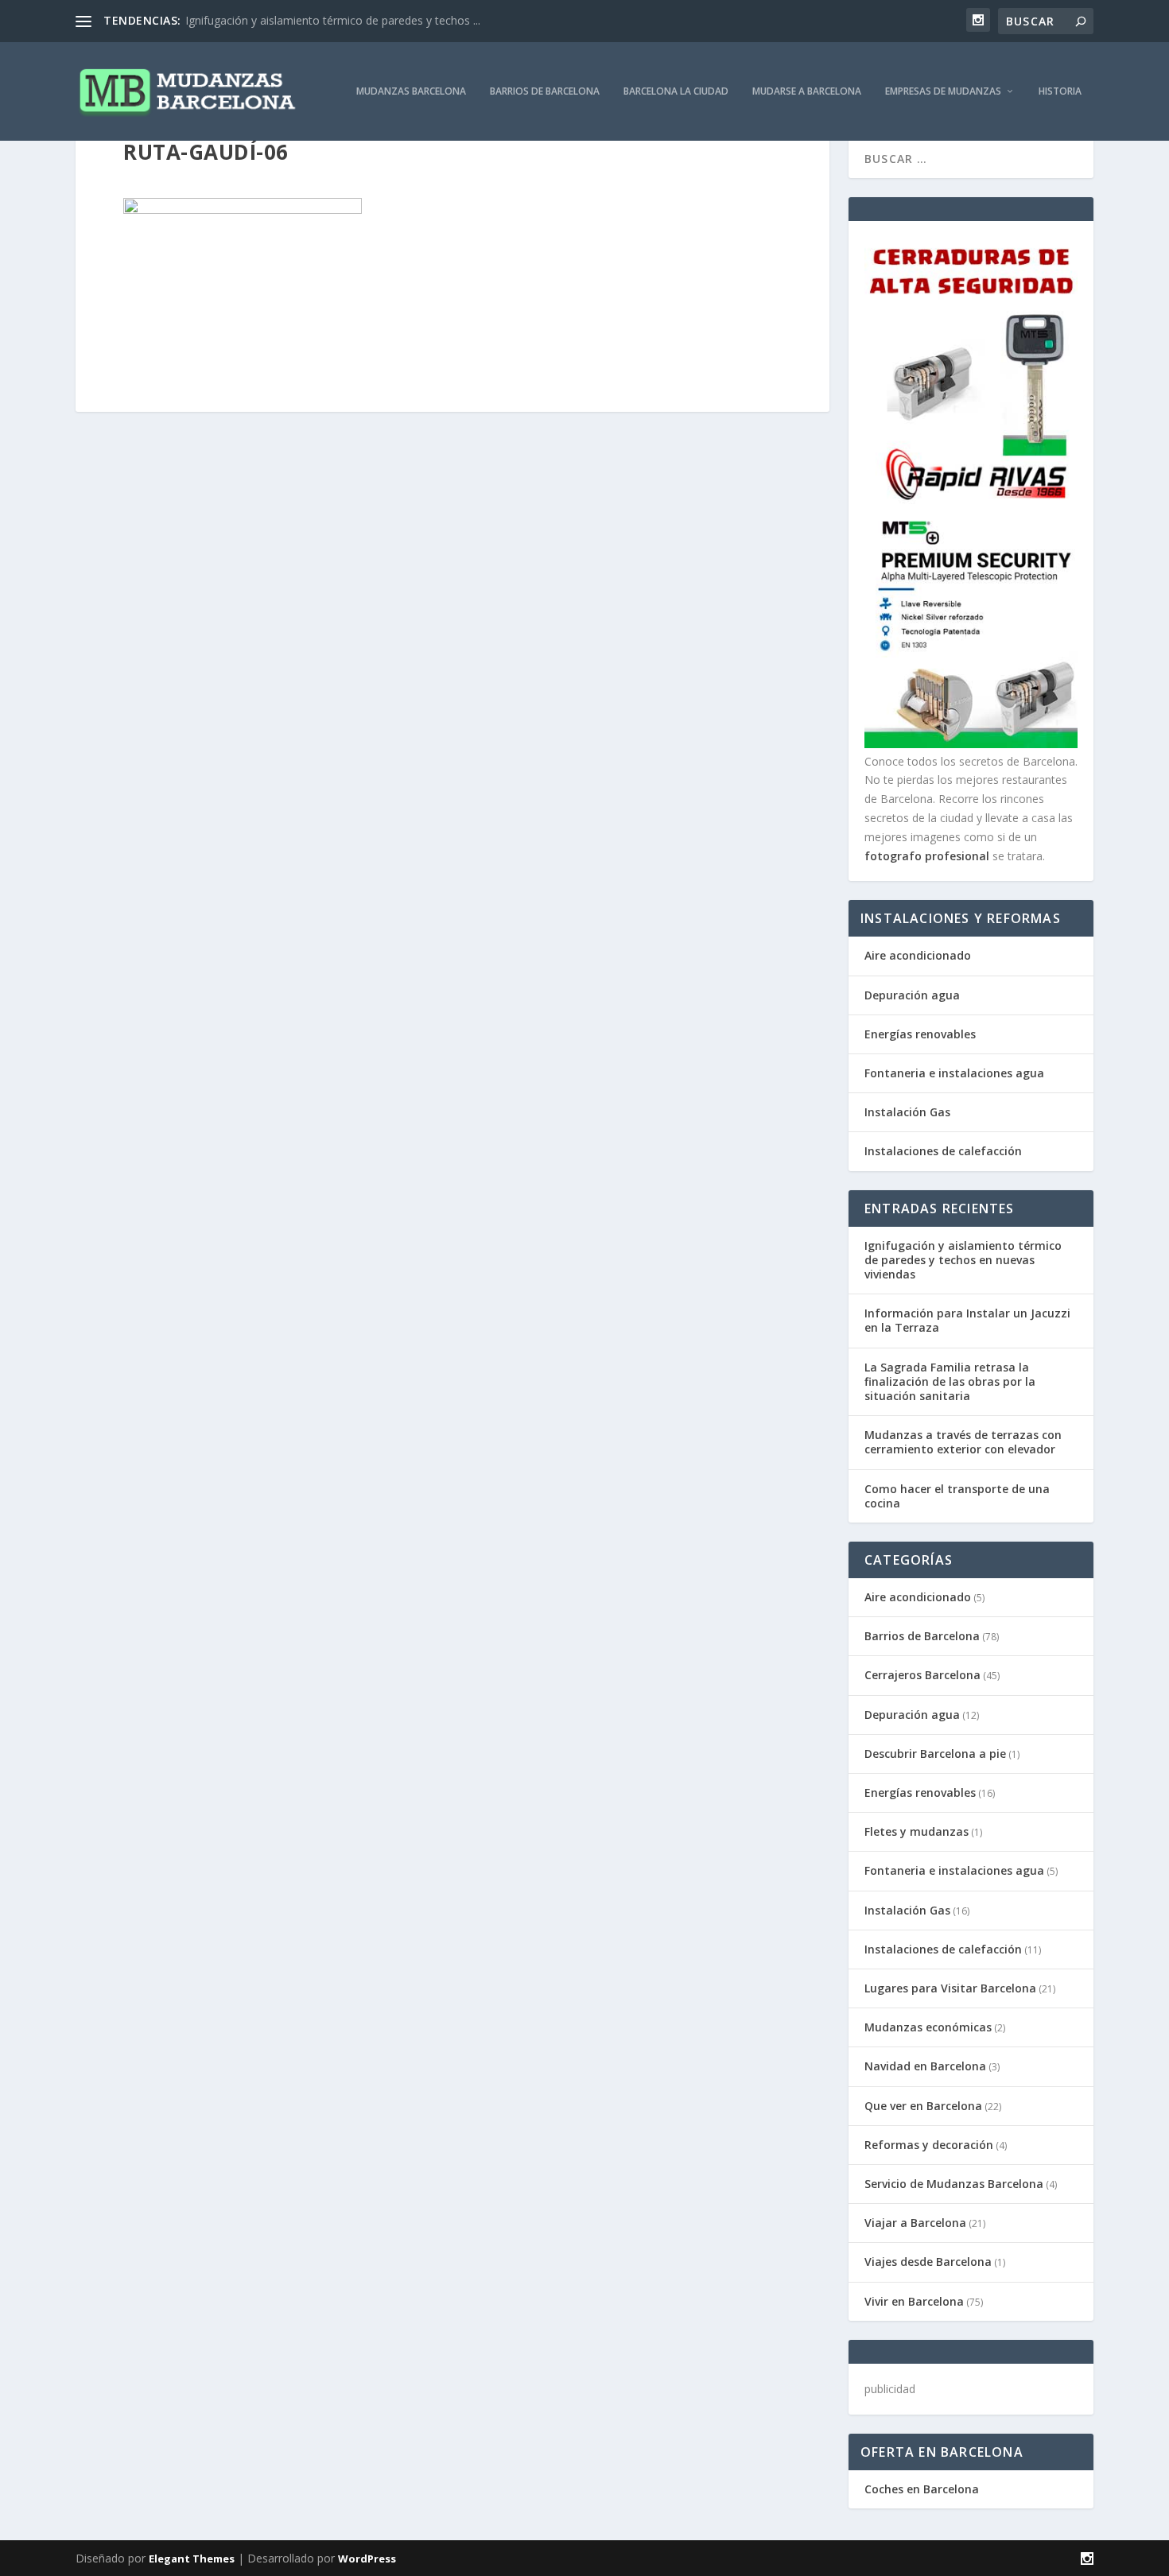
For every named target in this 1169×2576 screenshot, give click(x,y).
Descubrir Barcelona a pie (935, 1754)
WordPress (367, 2559)
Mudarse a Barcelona (807, 91)
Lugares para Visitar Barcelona (950, 1988)
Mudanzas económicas (928, 2027)
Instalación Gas (907, 1112)
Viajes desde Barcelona (928, 2262)
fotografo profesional (927, 856)
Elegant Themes (192, 2559)
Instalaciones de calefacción (943, 1151)
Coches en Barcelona (922, 2489)
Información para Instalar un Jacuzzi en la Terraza (967, 1320)
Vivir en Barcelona (914, 2301)
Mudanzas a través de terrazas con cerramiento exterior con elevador (963, 1442)
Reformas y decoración (929, 2145)
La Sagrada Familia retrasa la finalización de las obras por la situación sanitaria (950, 1381)
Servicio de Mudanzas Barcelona (954, 2184)
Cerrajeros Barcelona (922, 1675)
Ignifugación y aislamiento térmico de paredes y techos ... (333, 20)
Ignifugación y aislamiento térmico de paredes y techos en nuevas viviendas (963, 1260)
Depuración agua (912, 995)
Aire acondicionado (918, 955)
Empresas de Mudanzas (943, 91)
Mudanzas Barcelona (411, 91)
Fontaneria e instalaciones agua (954, 1073)
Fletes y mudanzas (917, 1831)
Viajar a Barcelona (915, 2223)
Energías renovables (920, 1034)
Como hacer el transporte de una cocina (957, 1496)
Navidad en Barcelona (925, 2066)
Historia (1060, 91)
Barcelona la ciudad (676, 91)
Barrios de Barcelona (545, 91)
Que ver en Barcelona (923, 2106)
